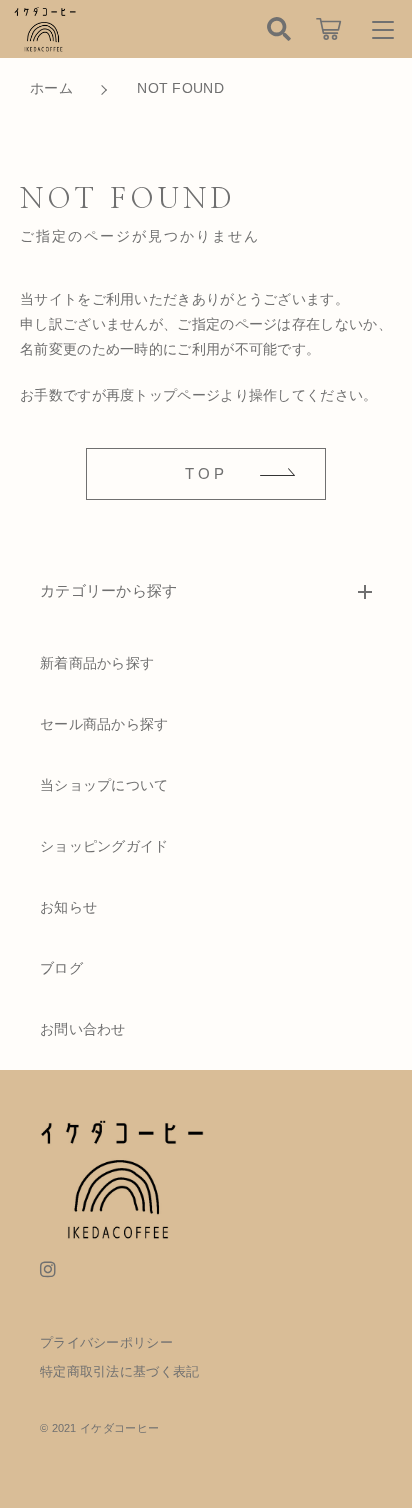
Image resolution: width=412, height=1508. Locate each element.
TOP (206, 473)
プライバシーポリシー (106, 1342)
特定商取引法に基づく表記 (120, 1371)
